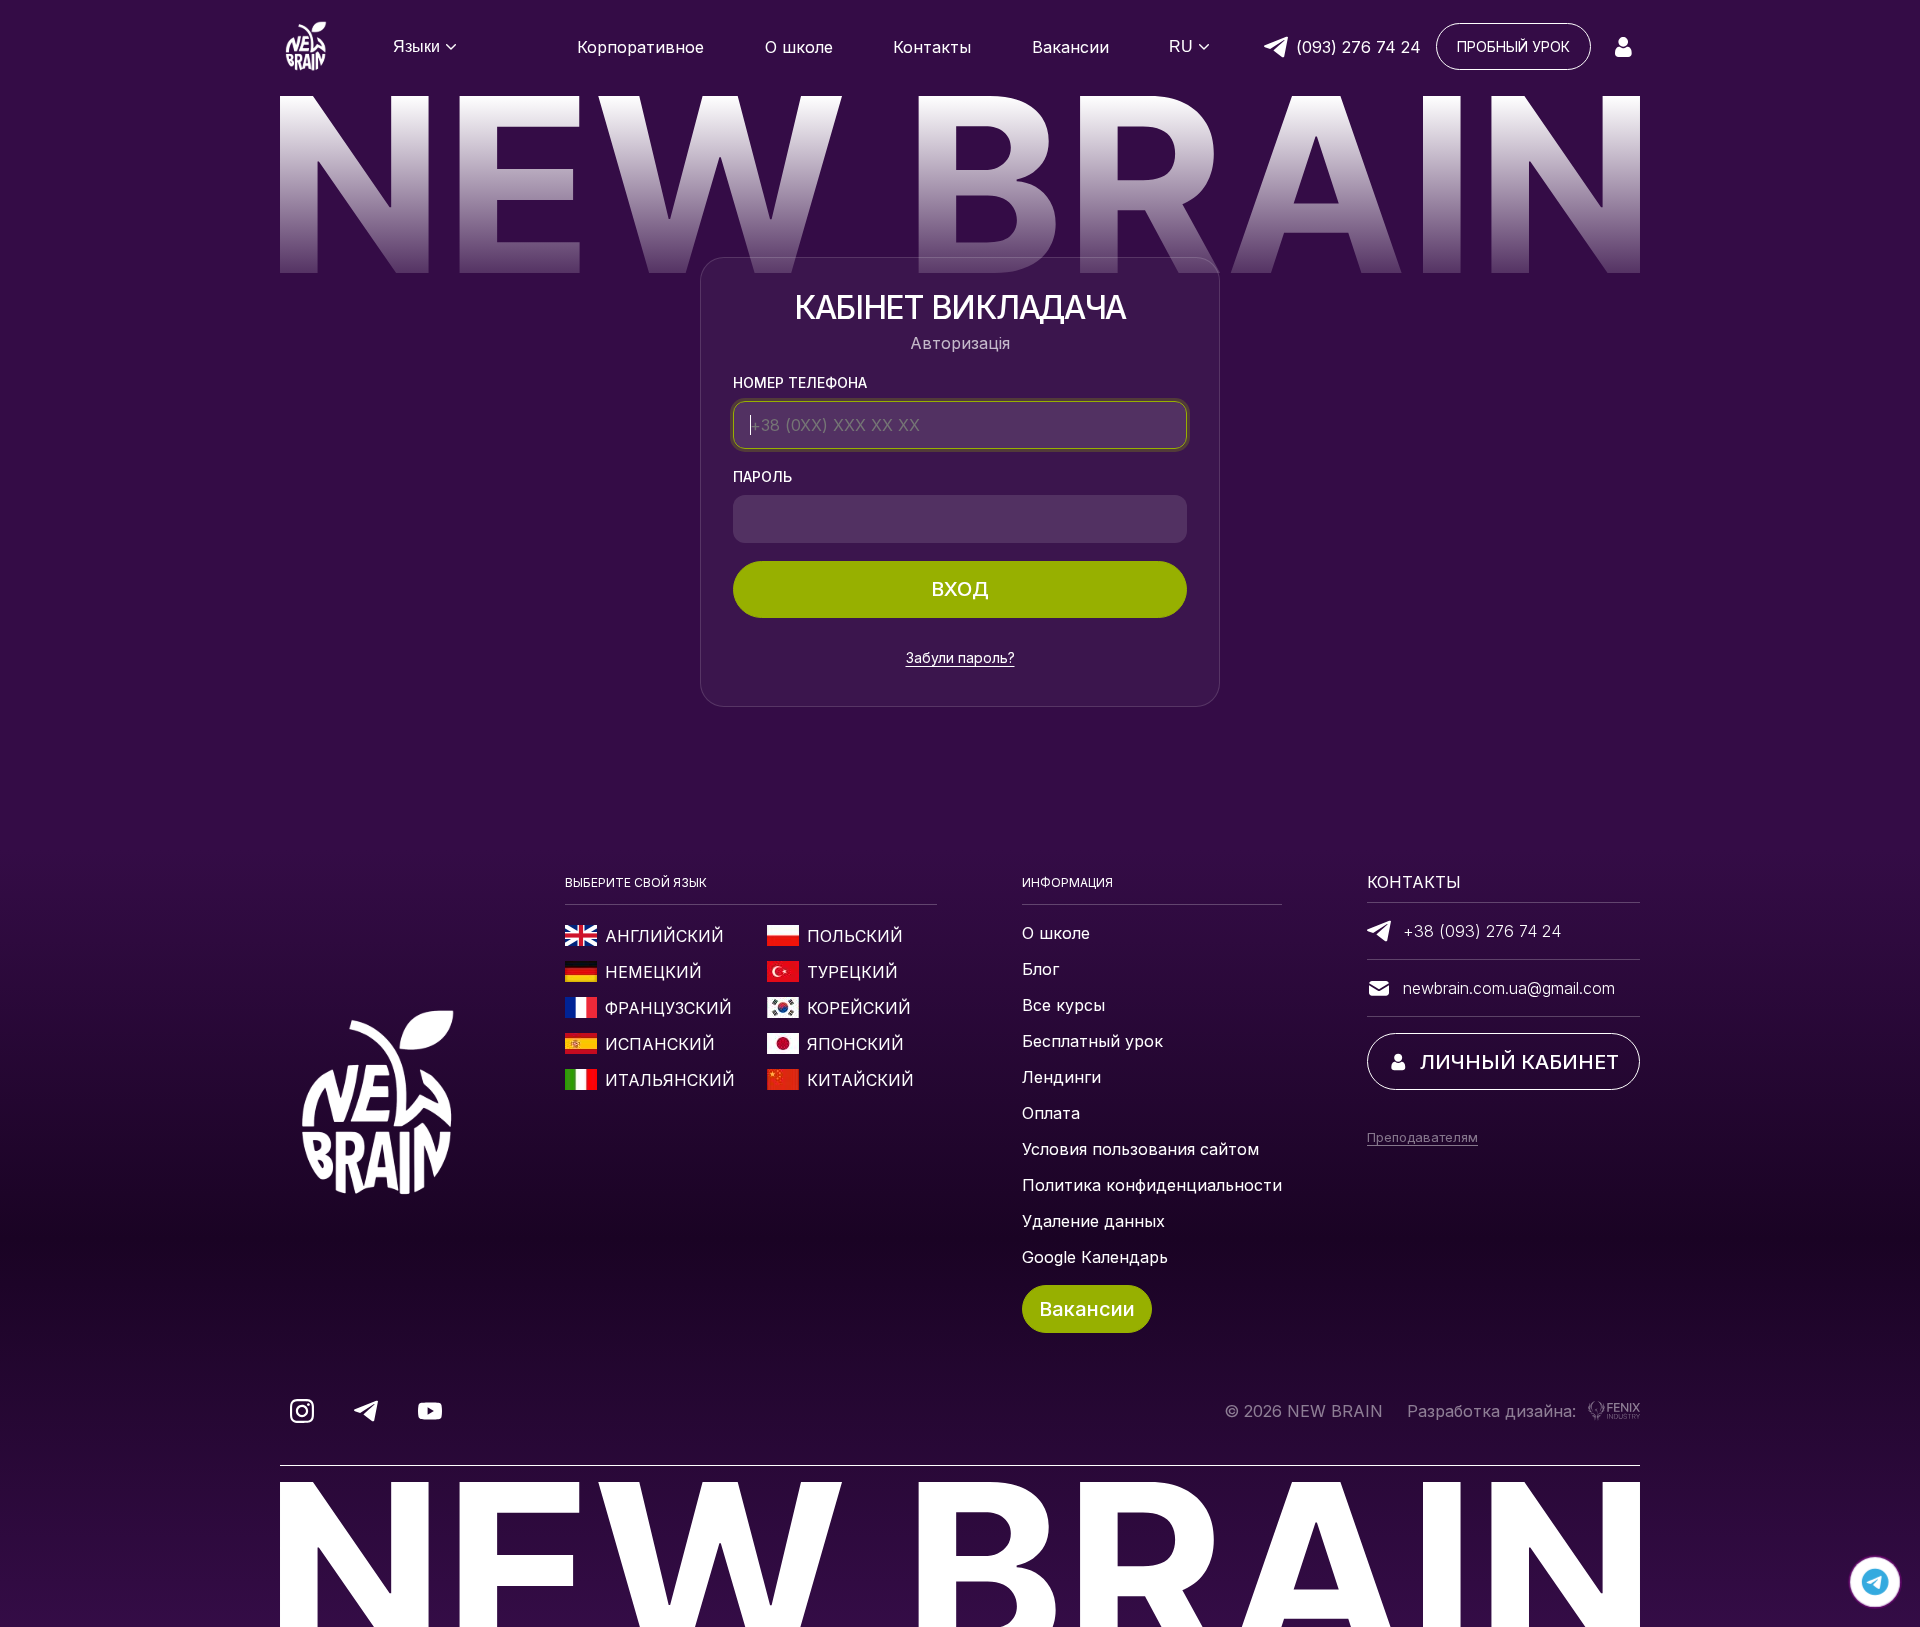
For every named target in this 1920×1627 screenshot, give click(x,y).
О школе (1056, 933)
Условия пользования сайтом (1140, 1149)
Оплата (1051, 1113)
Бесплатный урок (1092, 1041)
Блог (1040, 969)
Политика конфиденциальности (1152, 1185)
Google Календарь (1095, 1257)
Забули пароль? (960, 657)
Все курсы (1063, 1005)
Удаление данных (1093, 1221)
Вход (960, 589)
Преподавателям (1422, 1137)
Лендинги (1061, 1077)
